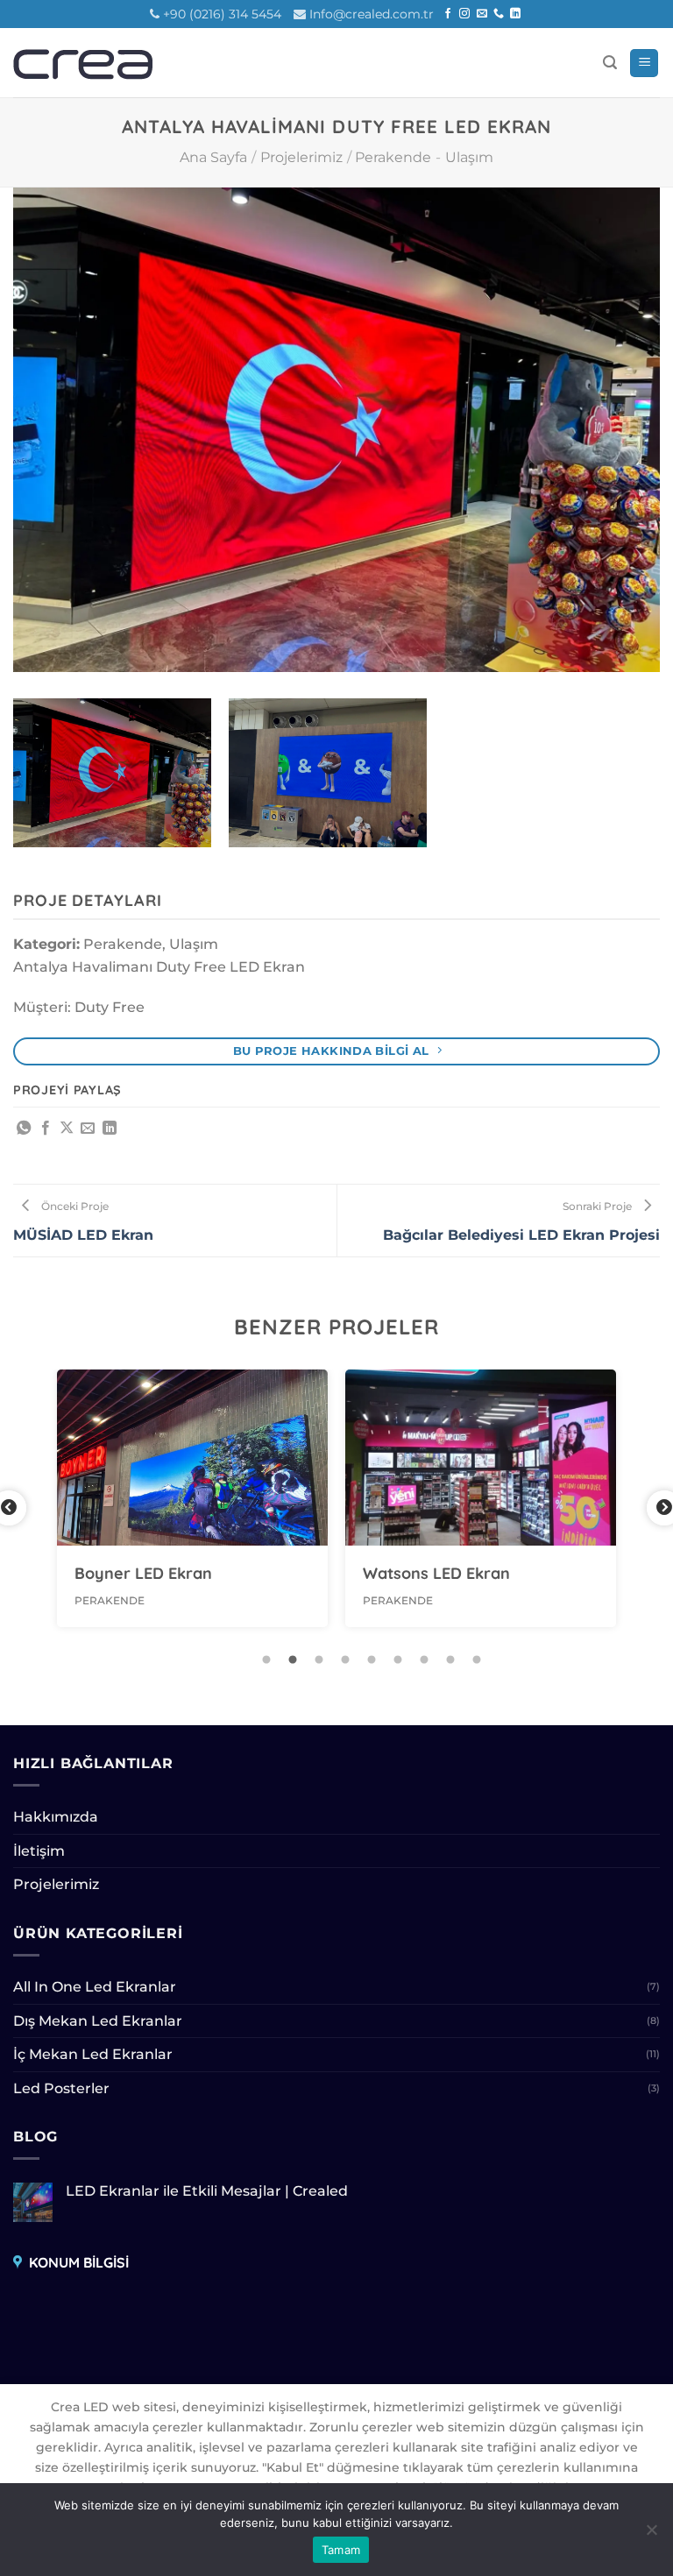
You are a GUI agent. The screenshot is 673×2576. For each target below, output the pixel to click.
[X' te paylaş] (67, 1129)
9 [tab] (477, 1660)
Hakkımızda (56, 1817)
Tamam (341, 2550)
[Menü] (644, 64)
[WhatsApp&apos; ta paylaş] (24, 1129)
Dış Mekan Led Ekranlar (98, 2021)
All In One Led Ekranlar (95, 1987)
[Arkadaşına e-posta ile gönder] (88, 1129)
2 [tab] (293, 1660)
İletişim (39, 1851)
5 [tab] (372, 1660)
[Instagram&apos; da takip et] (464, 14)
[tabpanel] (192, 1498)
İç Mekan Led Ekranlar (93, 2054)
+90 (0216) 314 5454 (222, 14)
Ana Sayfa (213, 157)
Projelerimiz (301, 157)
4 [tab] (345, 1660)
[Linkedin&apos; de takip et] (515, 14)
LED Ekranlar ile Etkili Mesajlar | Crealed (207, 2191)
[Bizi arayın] (499, 14)
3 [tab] (319, 1660)
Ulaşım (469, 157)
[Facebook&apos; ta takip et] (448, 14)
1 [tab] (266, 1660)
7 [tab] (424, 1660)
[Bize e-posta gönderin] (482, 14)
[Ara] (610, 63)
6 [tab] (398, 1660)
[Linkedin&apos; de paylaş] (110, 1129)
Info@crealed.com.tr (372, 14)
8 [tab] (450, 1660)
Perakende (393, 157)
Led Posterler (61, 2088)
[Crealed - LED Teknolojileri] (91, 63)
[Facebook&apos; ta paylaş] (46, 1129)
